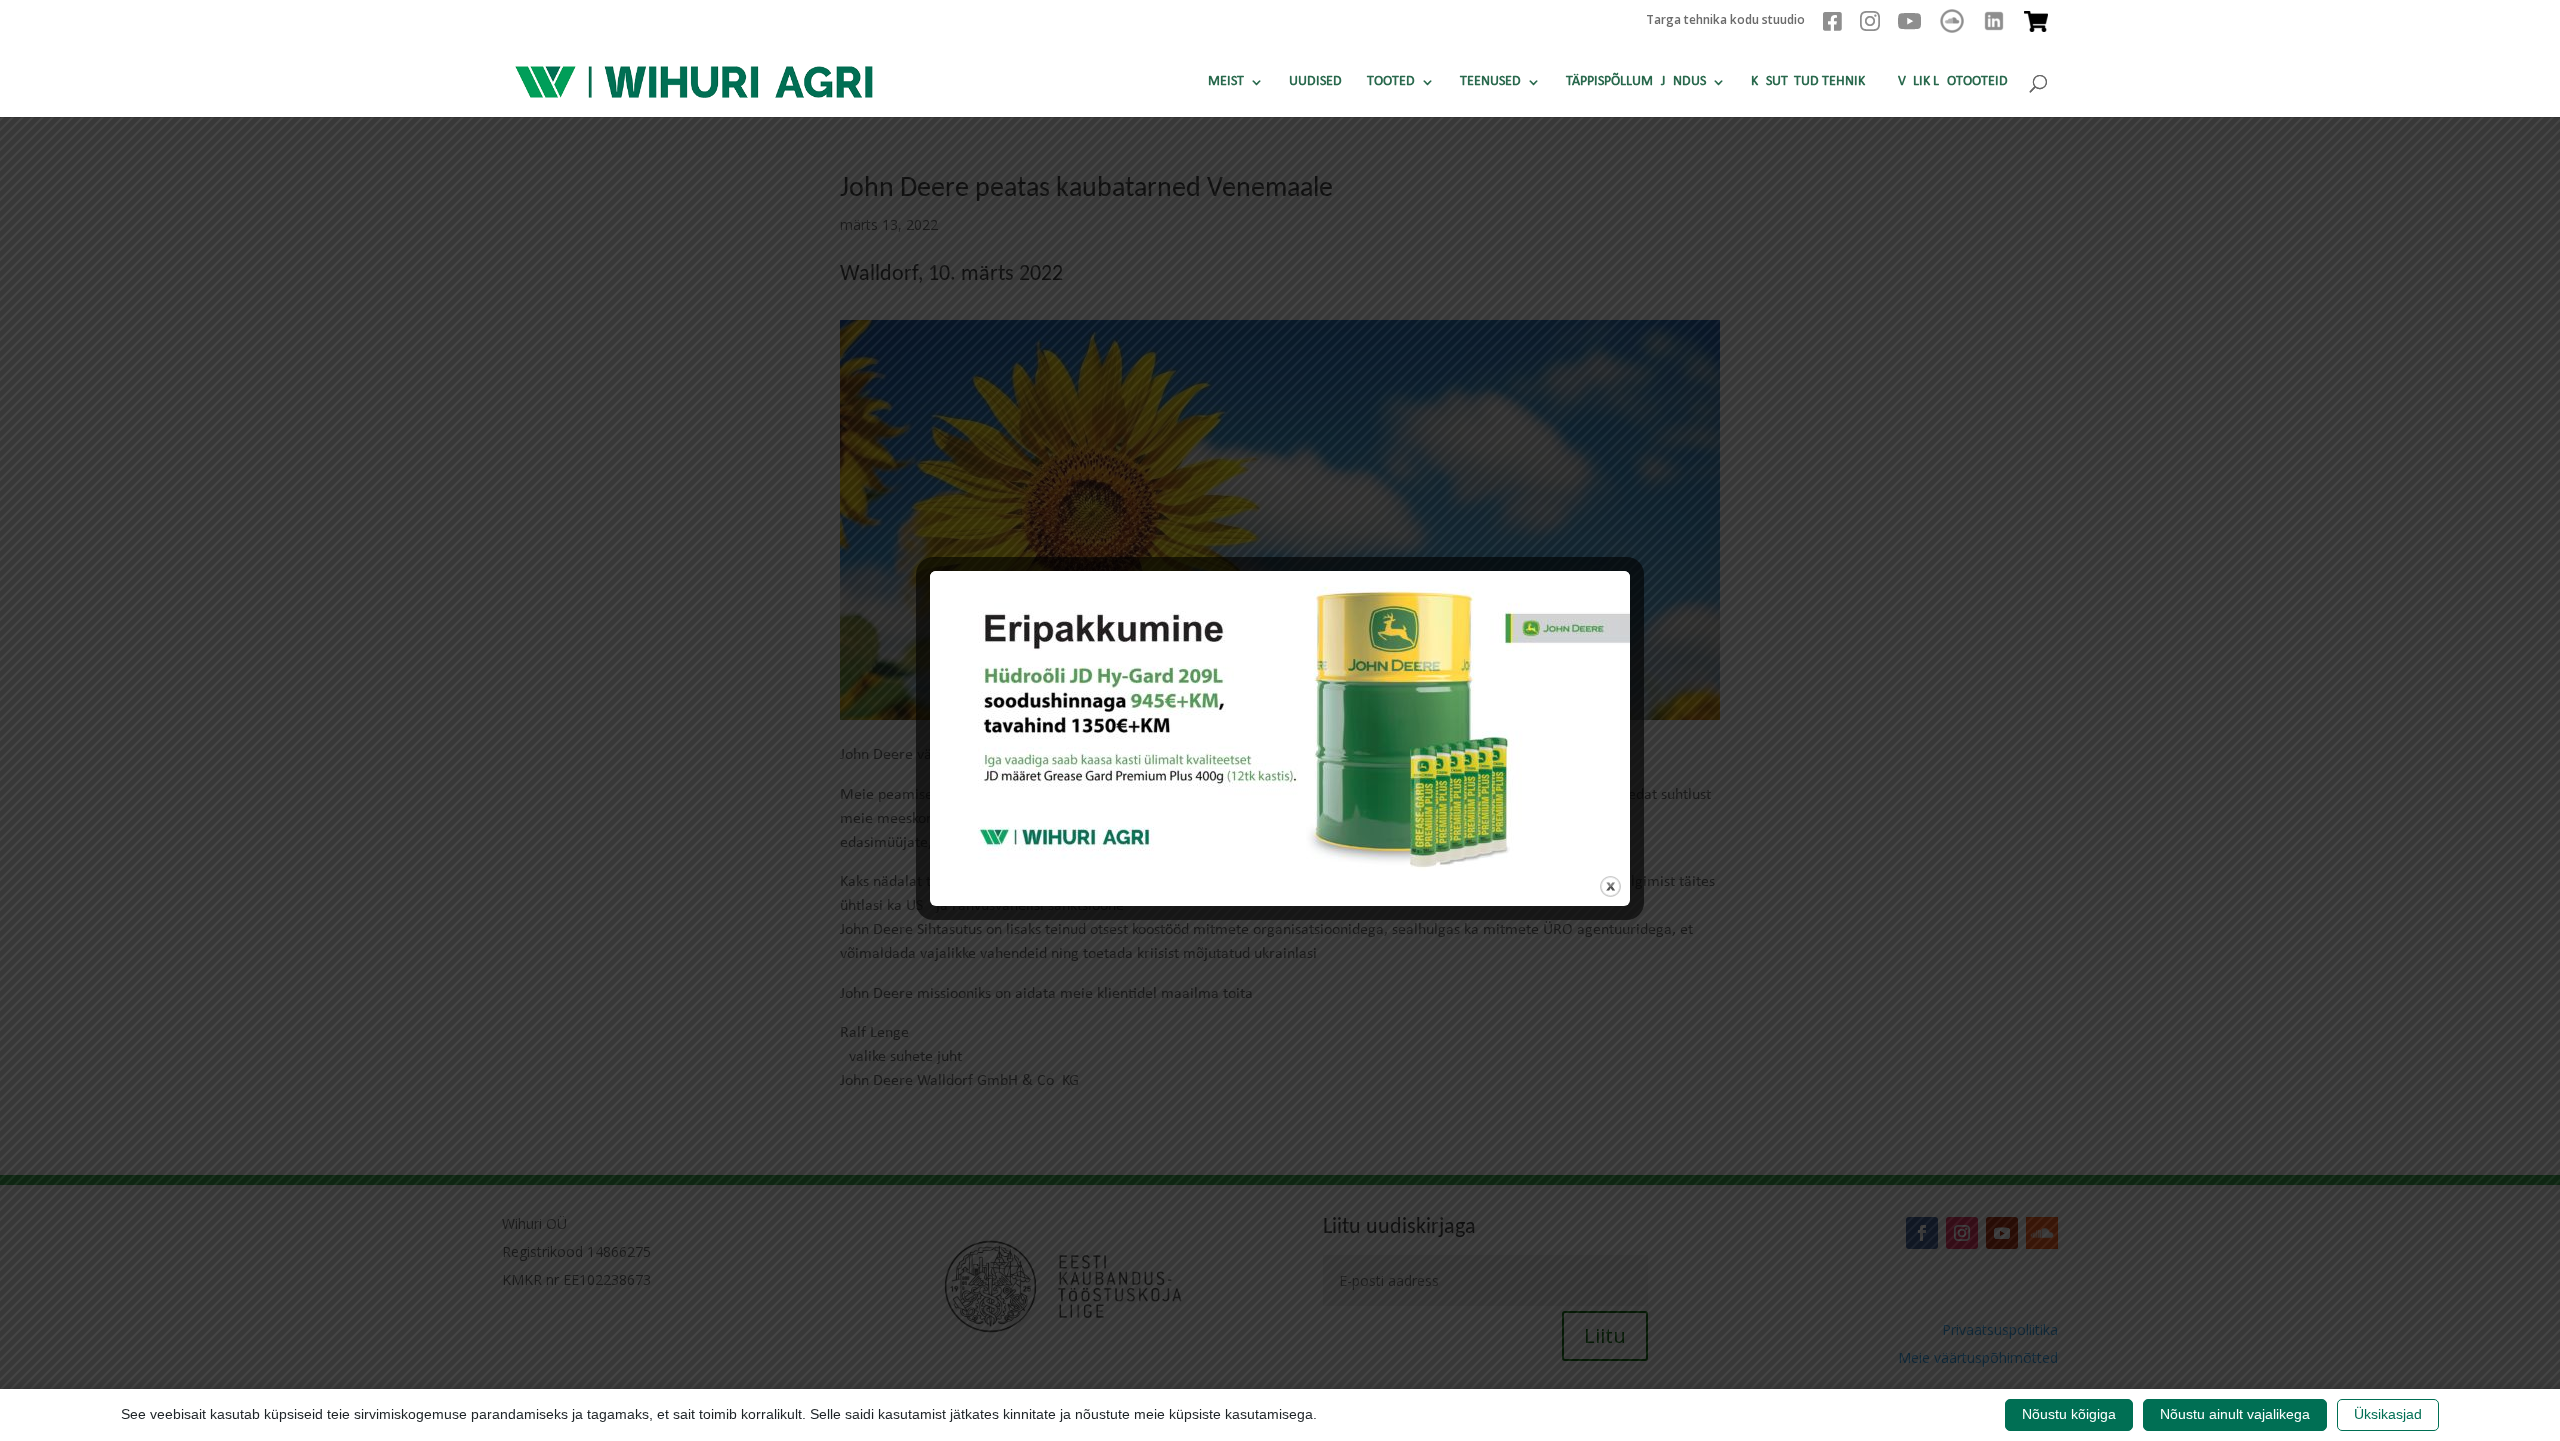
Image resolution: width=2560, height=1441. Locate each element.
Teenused (1490, 82)
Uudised (1315, 82)
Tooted (1391, 82)
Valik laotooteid (1953, 82)
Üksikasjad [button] (2388, 1414)
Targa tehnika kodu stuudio (1725, 21)
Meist (1226, 82)
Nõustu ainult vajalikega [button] (2235, 1414)
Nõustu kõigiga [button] (2069, 1414)
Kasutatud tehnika (1812, 82)
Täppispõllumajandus (1636, 82)
